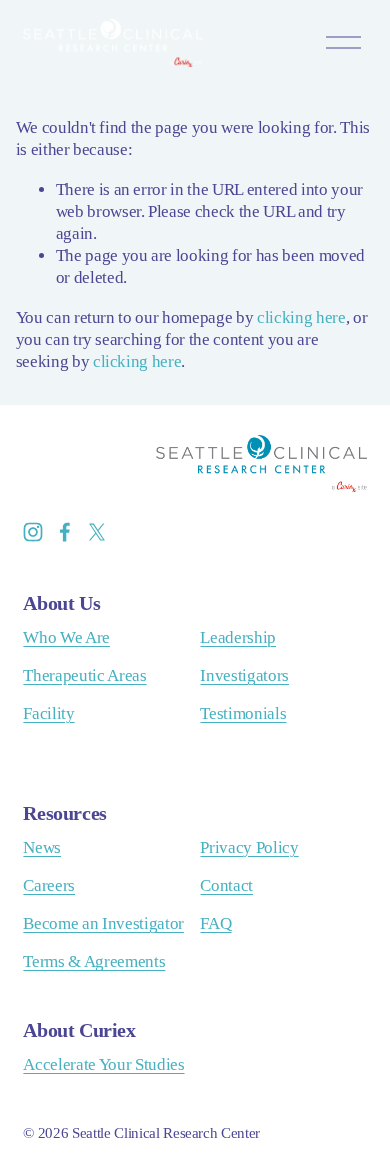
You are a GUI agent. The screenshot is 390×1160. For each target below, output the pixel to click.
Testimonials (243, 713)
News (42, 847)
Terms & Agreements (94, 961)
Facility (48, 713)
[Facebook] (65, 532)
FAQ (215, 923)
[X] (97, 532)
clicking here (301, 317)
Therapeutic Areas (84, 675)
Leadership (238, 637)
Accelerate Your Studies (103, 1064)
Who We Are (66, 637)
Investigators (244, 675)
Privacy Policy (249, 847)
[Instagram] (33, 532)
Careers (49, 885)
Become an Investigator (103, 923)
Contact (226, 885)
